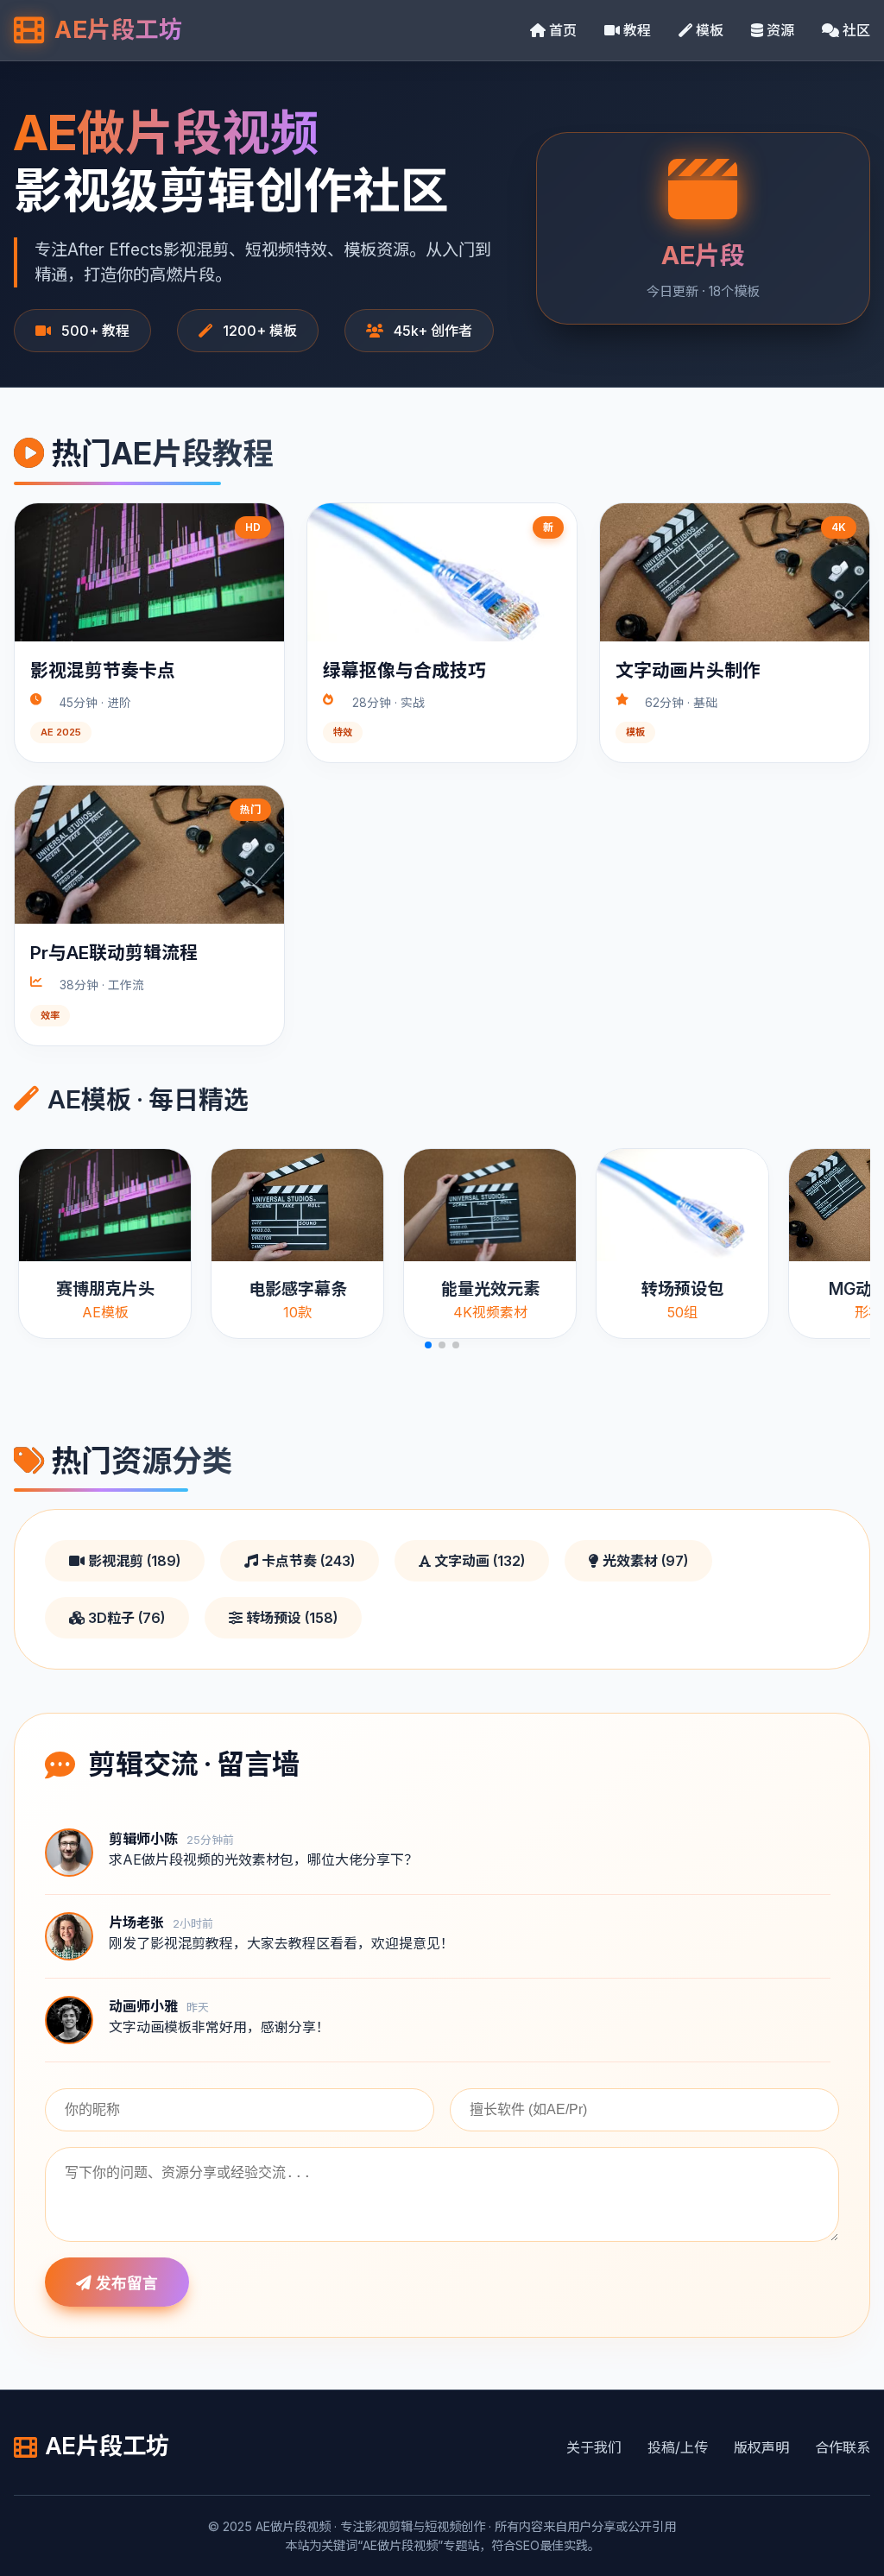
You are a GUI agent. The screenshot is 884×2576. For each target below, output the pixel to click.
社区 (855, 30)
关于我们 (594, 2447)
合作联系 (843, 2447)
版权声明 (761, 2447)
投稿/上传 (678, 2447)
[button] (428, 1345)
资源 (779, 30)
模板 (708, 30)
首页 (561, 30)
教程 (635, 30)
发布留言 (125, 2283)
